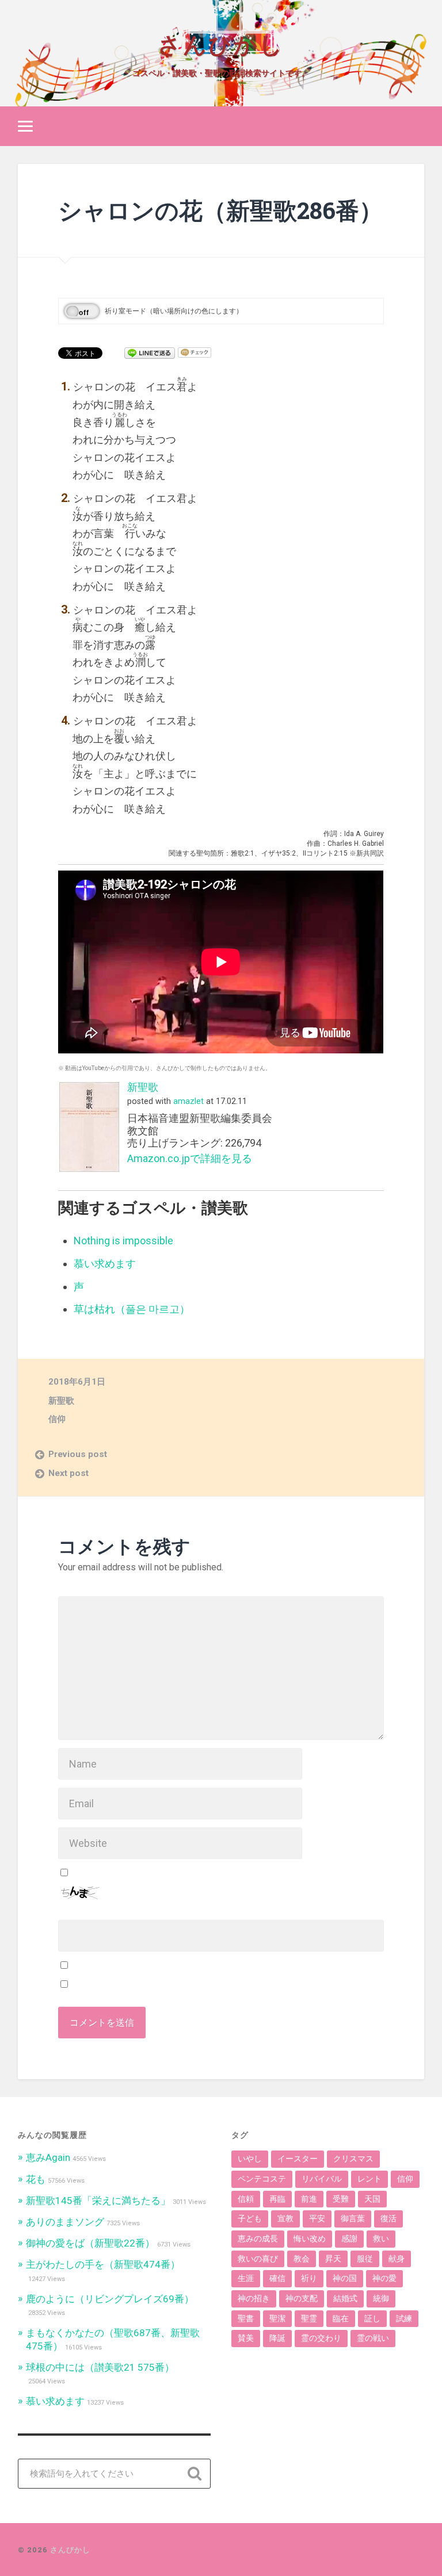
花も (36, 2179)
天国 (372, 2199)
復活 (388, 2218)
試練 (404, 2318)
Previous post (78, 1454)
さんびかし (221, 43)
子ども (250, 2218)
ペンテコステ (262, 2179)
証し (372, 2318)
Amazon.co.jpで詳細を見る (190, 1158)
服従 (365, 2259)
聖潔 (277, 2318)
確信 (277, 2278)
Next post (68, 1473)
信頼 (246, 2199)
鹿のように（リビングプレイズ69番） (110, 2299)
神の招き (254, 2298)
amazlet (188, 1101)
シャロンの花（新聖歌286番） (220, 210)
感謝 (349, 2238)
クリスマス (353, 2159)
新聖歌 (143, 1087)
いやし (250, 2159)
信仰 (57, 1419)
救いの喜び (258, 2259)
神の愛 (384, 2278)
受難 (341, 2199)
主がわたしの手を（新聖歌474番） (103, 2264)
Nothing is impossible (123, 1241)
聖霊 (309, 2318)
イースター (298, 2159)
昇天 (333, 2259)
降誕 (277, 2338)
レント (369, 2179)
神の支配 (302, 2298)
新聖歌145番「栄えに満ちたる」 (98, 2201)
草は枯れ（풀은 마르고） (132, 1309)
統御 (381, 2298)
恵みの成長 (258, 2238)
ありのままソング (65, 2222)
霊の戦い (373, 2338)
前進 (309, 2199)
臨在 (341, 2318)
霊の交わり (321, 2338)
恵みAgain (48, 2157)
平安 (317, 2218)
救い (381, 2238)
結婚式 (345, 2298)
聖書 (246, 2318)
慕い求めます (105, 1264)
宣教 (285, 2218)
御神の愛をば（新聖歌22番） (90, 2243)
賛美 (246, 2338)
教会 (302, 2259)
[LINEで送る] (150, 352)
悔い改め (310, 2238)
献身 (397, 2259)
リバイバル (322, 2179)
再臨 (277, 2199)
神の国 (345, 2278)
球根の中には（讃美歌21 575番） (100, 2367)
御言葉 (353, 2218)
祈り (309, 2278)
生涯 (246, 2278)
